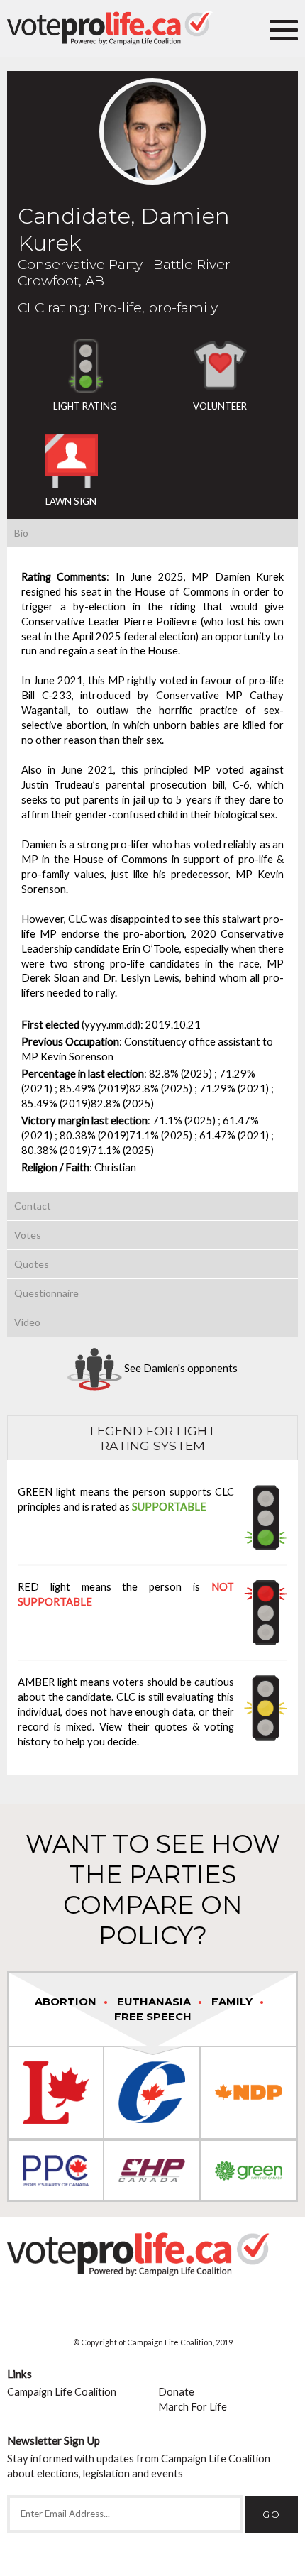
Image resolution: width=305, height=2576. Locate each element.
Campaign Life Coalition (62, 2392)
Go (272, 2514)
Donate (176, 2392)
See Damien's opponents (180, 1368)
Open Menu (284, 28)
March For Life (193, 2407)
